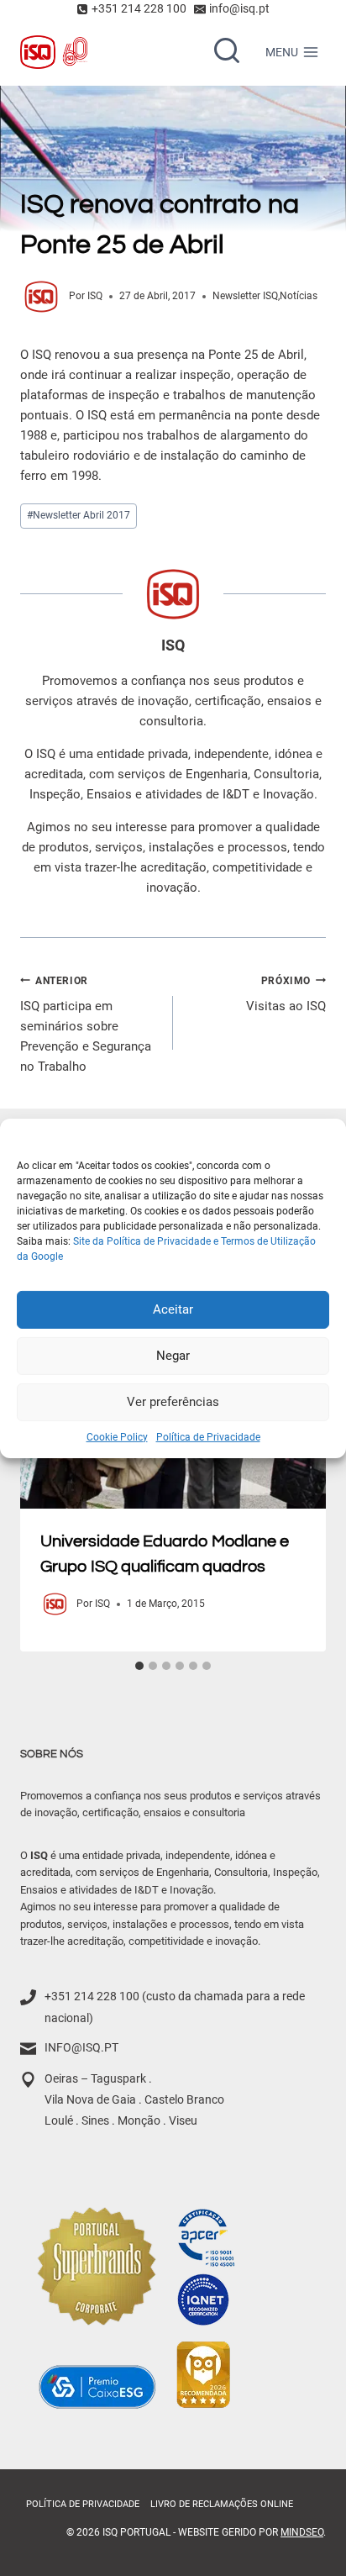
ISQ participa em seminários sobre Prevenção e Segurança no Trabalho (86, 1025)
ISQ (95, 296)
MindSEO (302, 2532)
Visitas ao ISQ (286, 995)
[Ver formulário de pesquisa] (227, 52)
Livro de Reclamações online (222, 2504)
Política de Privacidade (208, 1436)
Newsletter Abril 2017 (79, 515)
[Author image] (41, 297)
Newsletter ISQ (245, 296)
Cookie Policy (117, 1436)
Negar (173, 1356)
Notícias (299, 296)
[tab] (139, 1666)
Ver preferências (173, 1402)
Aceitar (173, 1309)
